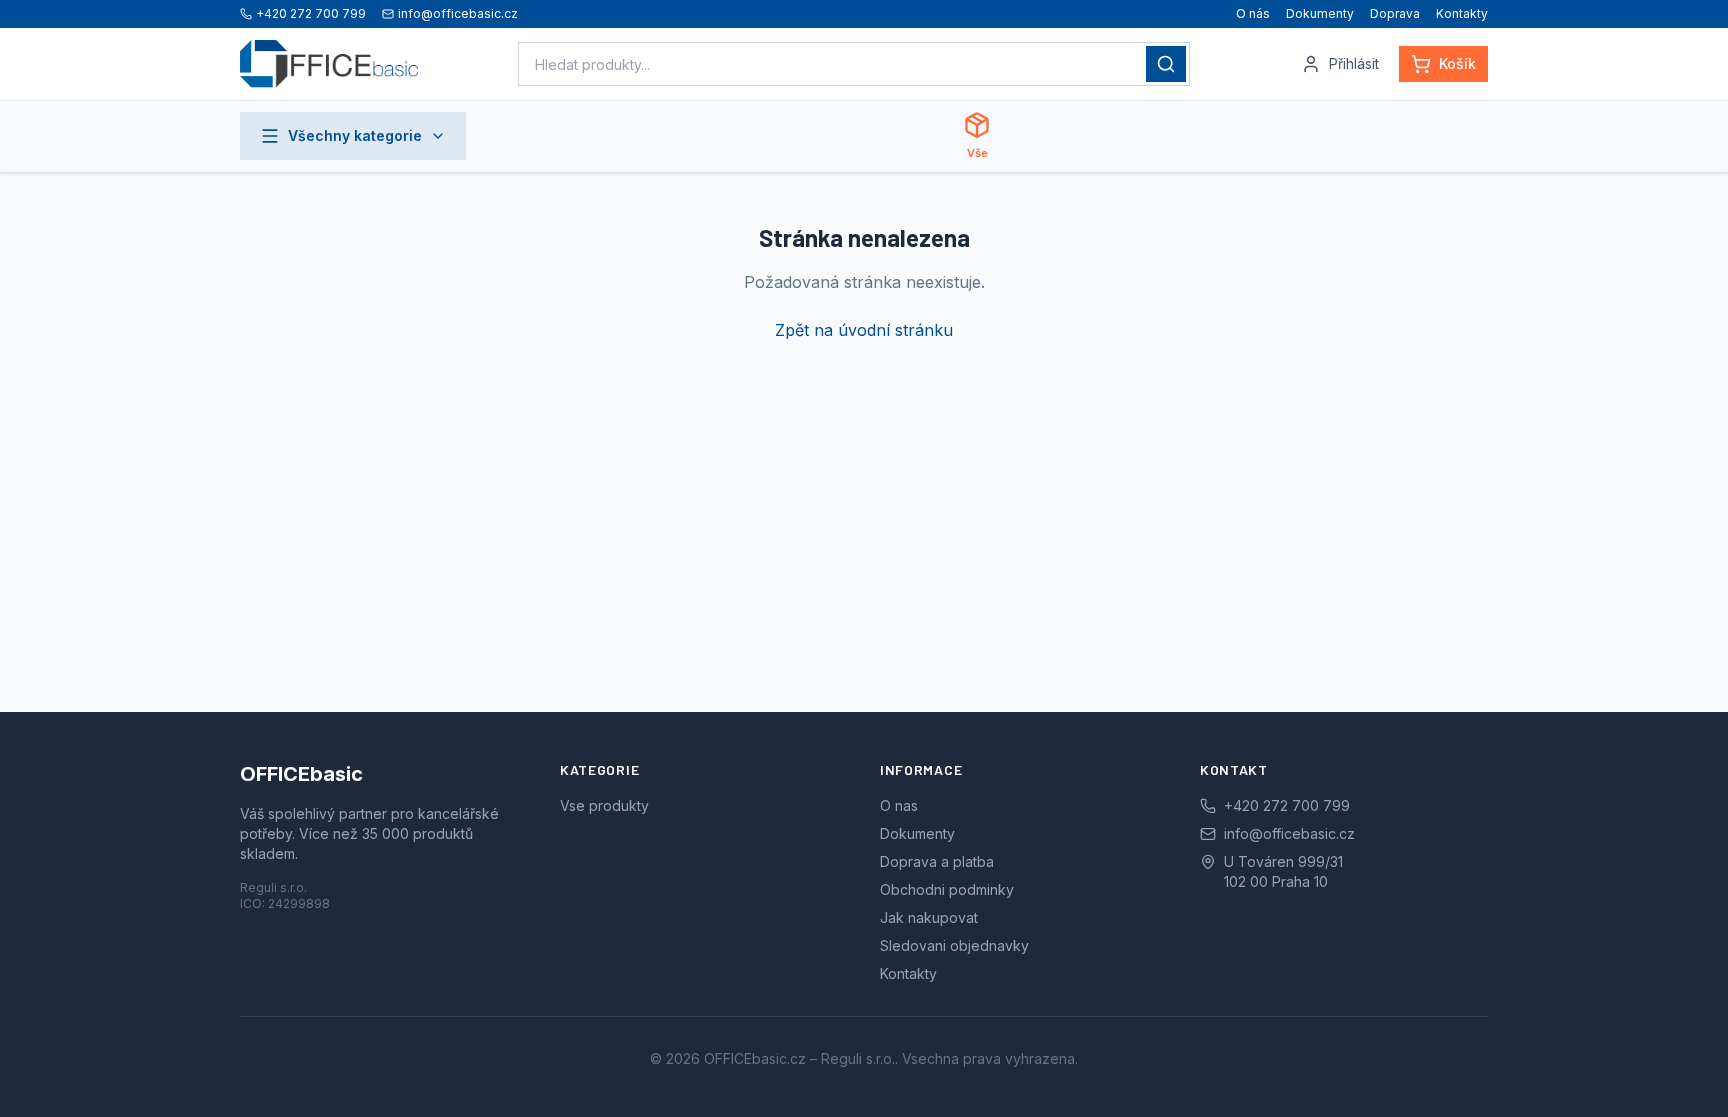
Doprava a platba (937, 861)
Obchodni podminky (947, 889)
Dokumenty (1320, 13)
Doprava (1395, 13)
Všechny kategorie (355, 135)
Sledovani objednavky (954, 945)
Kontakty (1462, 13)
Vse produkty (604, 805)
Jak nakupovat (929, 917)
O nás (1253, 13)
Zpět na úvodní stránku (864, 330)
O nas (899, 805)
